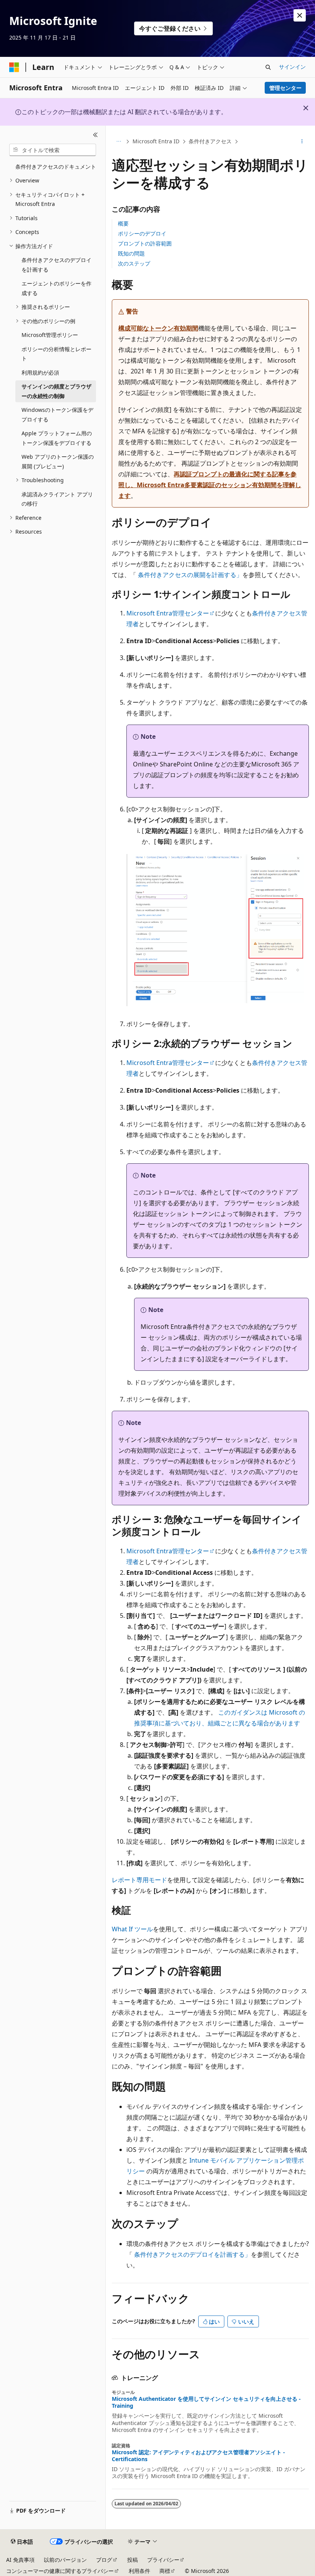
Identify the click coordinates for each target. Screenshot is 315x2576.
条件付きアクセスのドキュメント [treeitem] (56, 167)
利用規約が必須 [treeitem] (40, 372)
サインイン (292, 67)
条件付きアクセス (210, 141)
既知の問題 (131, 253)
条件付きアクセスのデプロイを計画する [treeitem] (56, 265)
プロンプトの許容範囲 (145, 243)
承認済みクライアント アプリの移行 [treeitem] (57, 499)
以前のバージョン (65, 2560)
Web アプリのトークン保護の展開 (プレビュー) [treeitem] (58, 461)
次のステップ (134, 263)
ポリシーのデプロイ (142, 233)
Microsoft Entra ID (156, 141)
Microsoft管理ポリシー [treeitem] (50, 335)
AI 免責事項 (20, 2560)
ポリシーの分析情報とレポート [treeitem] (56, 354)
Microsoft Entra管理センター (168, 613)
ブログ (104, 2560)
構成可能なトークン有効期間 (158, 328)
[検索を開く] (268, 67)
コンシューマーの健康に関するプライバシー (60, 2571)
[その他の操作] (302, 142)
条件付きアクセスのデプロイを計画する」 (192, 2254)
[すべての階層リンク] (119, 142)
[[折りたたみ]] (95, 135)
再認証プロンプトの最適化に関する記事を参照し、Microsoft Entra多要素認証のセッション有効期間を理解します (210, 485)
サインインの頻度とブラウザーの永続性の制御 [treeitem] (56, 391)
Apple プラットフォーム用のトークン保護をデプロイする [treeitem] (57, 438)
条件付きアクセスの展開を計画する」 (190, 575)
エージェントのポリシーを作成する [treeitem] (56, 288)
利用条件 (139, 2571)
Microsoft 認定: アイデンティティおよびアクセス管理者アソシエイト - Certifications (198, 2456)
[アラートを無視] (300, 15)
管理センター (285, 88)
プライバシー (163, 2560)
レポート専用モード (139, 1880)
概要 (123, 223)
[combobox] (53, 150)
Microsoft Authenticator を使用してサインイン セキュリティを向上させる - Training (206, 2402)
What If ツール (132, 1929)
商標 (165, 2571)
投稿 (133, 2560)
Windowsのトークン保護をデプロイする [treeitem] (57, 415)
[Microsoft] (14, 67)
